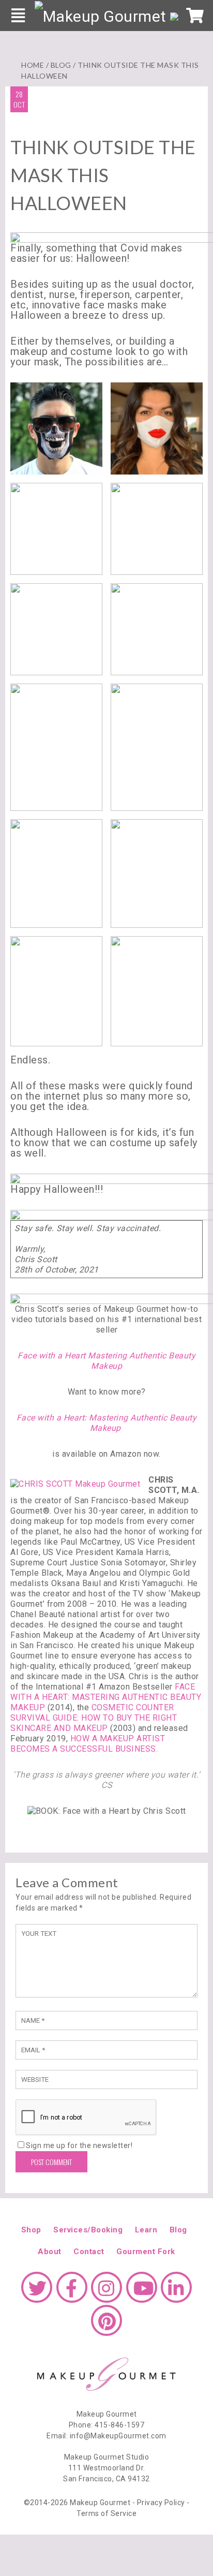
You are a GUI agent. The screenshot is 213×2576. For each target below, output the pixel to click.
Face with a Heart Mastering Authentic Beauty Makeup (106, 1361)
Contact (89, 2252)
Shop (31, 2230)
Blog (61, 65)
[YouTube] (142, 2292)
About (50, 2252)
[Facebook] (72, 2292)
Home (33, 65)
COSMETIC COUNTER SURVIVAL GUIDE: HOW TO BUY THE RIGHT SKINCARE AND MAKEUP (94, 1718)
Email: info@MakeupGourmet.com (106, 2436)
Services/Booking (88, 2230)
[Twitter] (37, 2292)
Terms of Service (106, 2513)
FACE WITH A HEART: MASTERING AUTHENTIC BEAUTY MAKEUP (106, 1697)
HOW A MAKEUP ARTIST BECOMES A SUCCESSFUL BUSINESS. (88, 1744)
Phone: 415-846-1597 (107, 2425)
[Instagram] (106, 2292)
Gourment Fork (146, 2252)
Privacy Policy (161, 2503)
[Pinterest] (106, 2326)
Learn (146, 2230)
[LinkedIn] (176, 2292)
